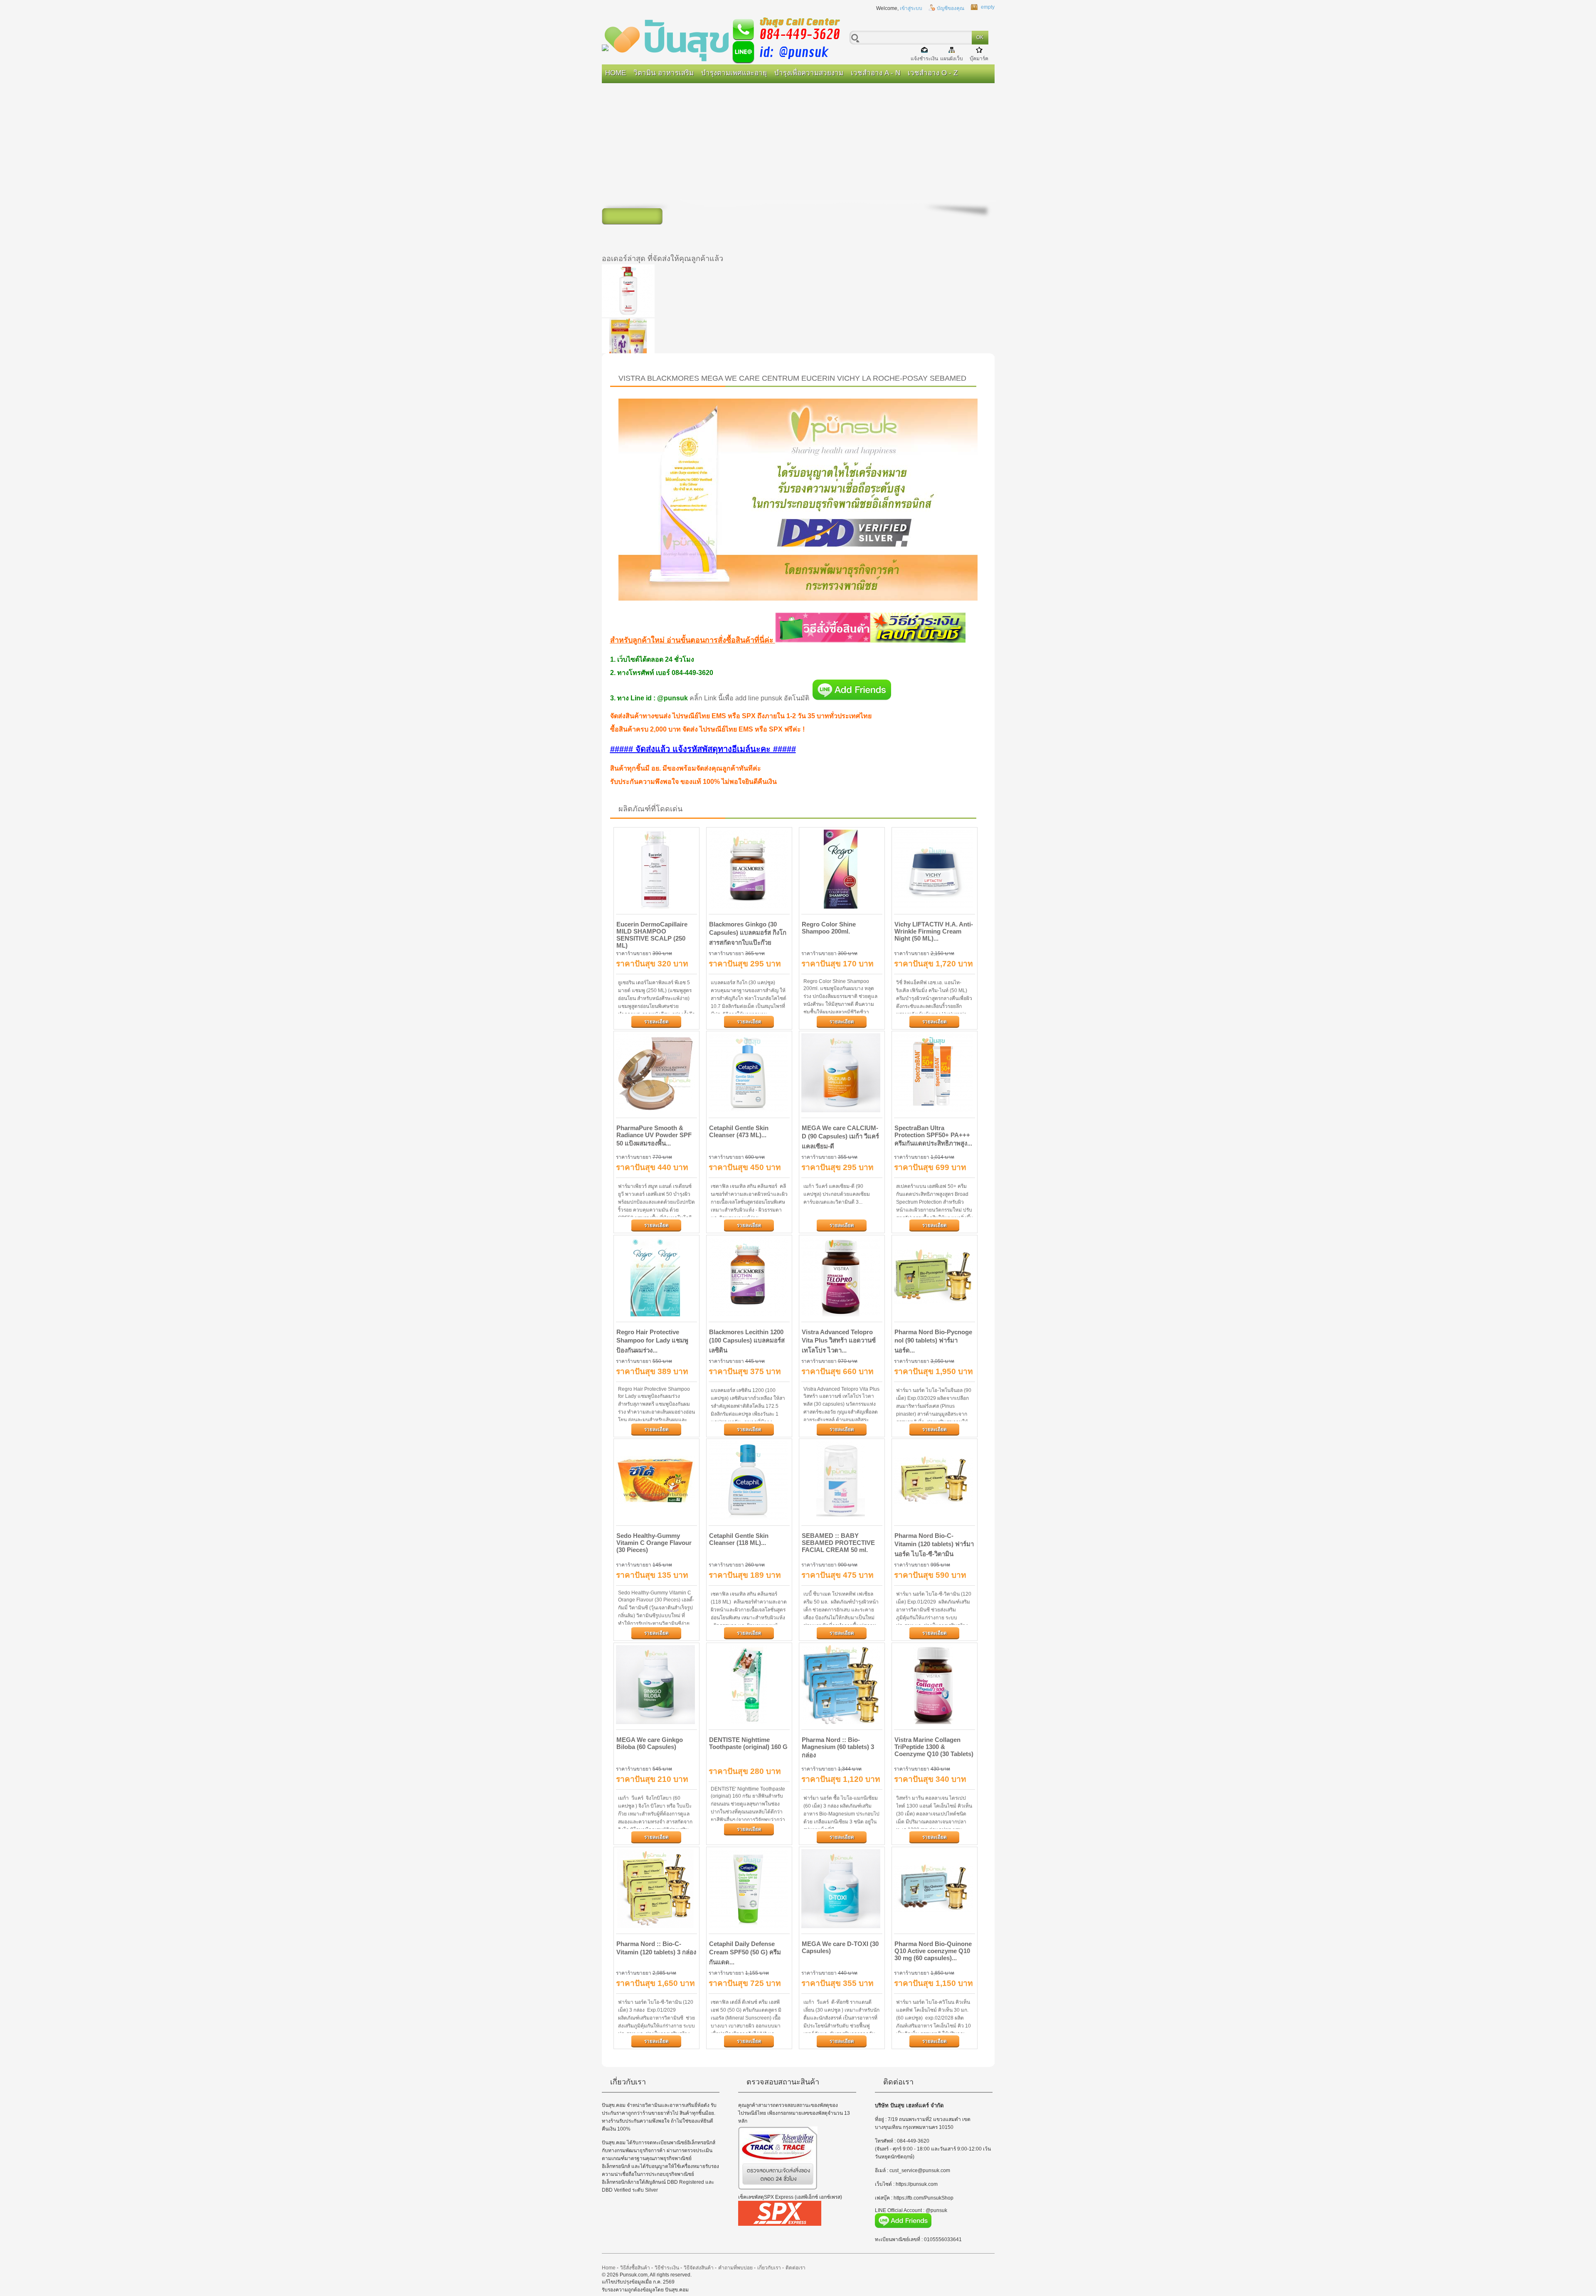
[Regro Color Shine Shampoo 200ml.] (842, 870)
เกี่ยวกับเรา (769, 2268)
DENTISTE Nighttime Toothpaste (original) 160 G (748, 1743)
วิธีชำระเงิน (667, 2268)
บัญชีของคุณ (951, 8)
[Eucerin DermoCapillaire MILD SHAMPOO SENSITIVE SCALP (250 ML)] (656, 870)
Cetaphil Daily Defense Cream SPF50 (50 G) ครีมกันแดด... (745, 1953)
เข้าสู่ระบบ (911, 8)
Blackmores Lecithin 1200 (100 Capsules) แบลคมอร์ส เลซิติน (747, 1341)
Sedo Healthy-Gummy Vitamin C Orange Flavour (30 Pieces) (654, 1543)
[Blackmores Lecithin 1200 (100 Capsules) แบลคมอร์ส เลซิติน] (749, 1277)
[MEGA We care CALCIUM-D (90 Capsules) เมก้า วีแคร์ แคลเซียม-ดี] (842, 1073)
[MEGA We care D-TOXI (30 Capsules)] (842, 1889)
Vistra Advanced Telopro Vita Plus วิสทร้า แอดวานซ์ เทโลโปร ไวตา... (839, 1341)
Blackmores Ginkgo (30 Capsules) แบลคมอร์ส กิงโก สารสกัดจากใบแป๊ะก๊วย (748, 933)
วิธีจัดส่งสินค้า (699, 2268)
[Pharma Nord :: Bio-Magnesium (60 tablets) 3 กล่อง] (842, 1685)
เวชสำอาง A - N (876, 73)
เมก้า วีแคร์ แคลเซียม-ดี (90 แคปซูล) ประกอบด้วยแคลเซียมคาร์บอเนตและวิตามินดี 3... (837, 1194)
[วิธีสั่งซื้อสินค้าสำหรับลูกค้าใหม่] (823, 640)
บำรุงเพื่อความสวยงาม (809, 73)
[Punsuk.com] (727, 39)
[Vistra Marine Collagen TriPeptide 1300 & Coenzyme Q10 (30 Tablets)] (935, 1685)
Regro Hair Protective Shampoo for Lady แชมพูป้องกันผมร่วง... (652, 1341)
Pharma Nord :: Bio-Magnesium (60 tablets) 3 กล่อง (838, 1747)
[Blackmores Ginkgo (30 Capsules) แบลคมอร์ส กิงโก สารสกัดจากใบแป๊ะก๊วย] (749, 870)
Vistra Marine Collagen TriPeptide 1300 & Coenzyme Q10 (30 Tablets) (934, 1747)
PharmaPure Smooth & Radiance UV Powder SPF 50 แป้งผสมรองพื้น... (654, 1136)
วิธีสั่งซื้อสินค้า (635, 2268)
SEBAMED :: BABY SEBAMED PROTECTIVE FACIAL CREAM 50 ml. (838, 1543)
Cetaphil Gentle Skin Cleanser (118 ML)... (739, 1539)
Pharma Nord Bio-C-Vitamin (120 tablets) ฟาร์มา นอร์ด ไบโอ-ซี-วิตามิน (934, 1545)
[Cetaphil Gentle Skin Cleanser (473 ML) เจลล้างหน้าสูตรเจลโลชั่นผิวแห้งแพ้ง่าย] (749, 1073)
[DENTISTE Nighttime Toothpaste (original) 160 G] (749, 1685)
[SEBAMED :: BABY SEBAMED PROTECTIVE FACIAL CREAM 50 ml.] (842, 1481)
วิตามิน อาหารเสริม (664, 73)
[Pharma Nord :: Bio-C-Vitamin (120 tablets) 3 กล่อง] (656, 1889)
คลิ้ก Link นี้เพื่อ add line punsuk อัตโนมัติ (749, 698)
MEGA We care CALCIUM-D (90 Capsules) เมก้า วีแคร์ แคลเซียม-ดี (840, 1137)
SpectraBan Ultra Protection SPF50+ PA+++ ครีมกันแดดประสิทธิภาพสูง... (933, 1136)
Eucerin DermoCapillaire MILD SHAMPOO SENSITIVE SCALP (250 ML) (652, 935)
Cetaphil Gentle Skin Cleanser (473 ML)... (739, 1131)
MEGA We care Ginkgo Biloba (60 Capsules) (650, 1743)
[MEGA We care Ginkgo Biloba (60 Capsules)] (656, 1685)
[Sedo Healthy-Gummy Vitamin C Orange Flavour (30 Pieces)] (656, 1481)
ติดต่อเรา (796, 2268)
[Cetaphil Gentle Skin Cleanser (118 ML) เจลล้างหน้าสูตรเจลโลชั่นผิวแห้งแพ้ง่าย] (749, 1481)
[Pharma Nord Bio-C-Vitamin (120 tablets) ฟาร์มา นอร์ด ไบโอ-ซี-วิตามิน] (935, 1481)
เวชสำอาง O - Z (933, 73)
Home (616, 73)
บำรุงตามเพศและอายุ (734, 73)
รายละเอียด (656, 1022)
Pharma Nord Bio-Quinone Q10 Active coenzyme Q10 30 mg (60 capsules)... (933, 1951)
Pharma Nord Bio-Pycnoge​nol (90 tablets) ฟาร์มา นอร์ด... (933, 1341)
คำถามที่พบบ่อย (735, 2268)
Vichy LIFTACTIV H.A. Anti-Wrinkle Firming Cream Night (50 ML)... (934, 931)
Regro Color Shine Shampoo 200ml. (829, 928)
